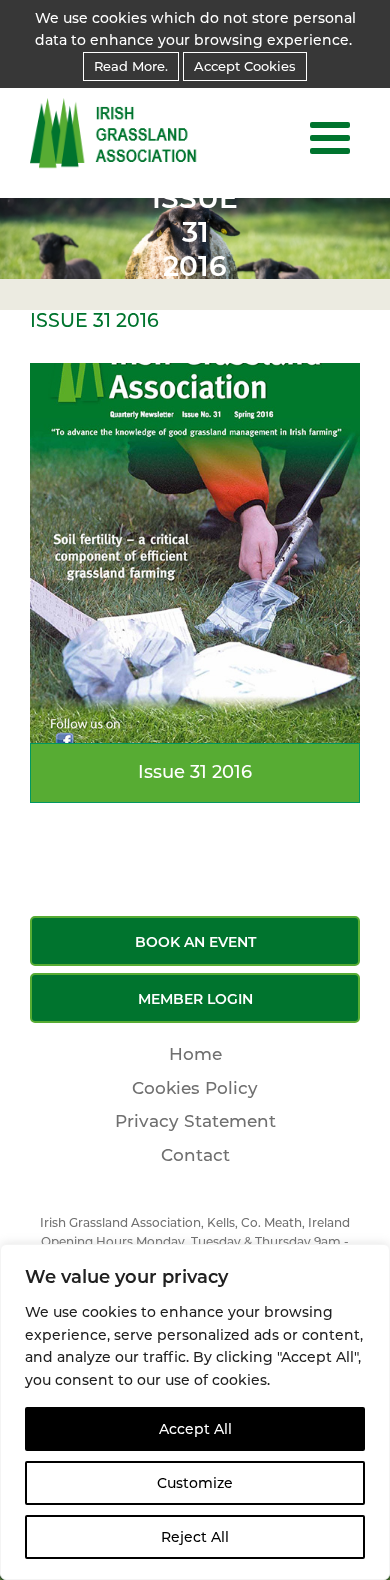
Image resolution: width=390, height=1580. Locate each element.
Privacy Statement (195, 1121)
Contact (195, 1155)
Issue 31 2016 (195, 772)
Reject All (195, 1537)
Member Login (195, 999)
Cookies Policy (195, 1088)
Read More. (131, 66)
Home (195, 1054)
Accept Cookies (245, 66)
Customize (195, 1483)
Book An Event (195, 942)
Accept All (195, 1429)
